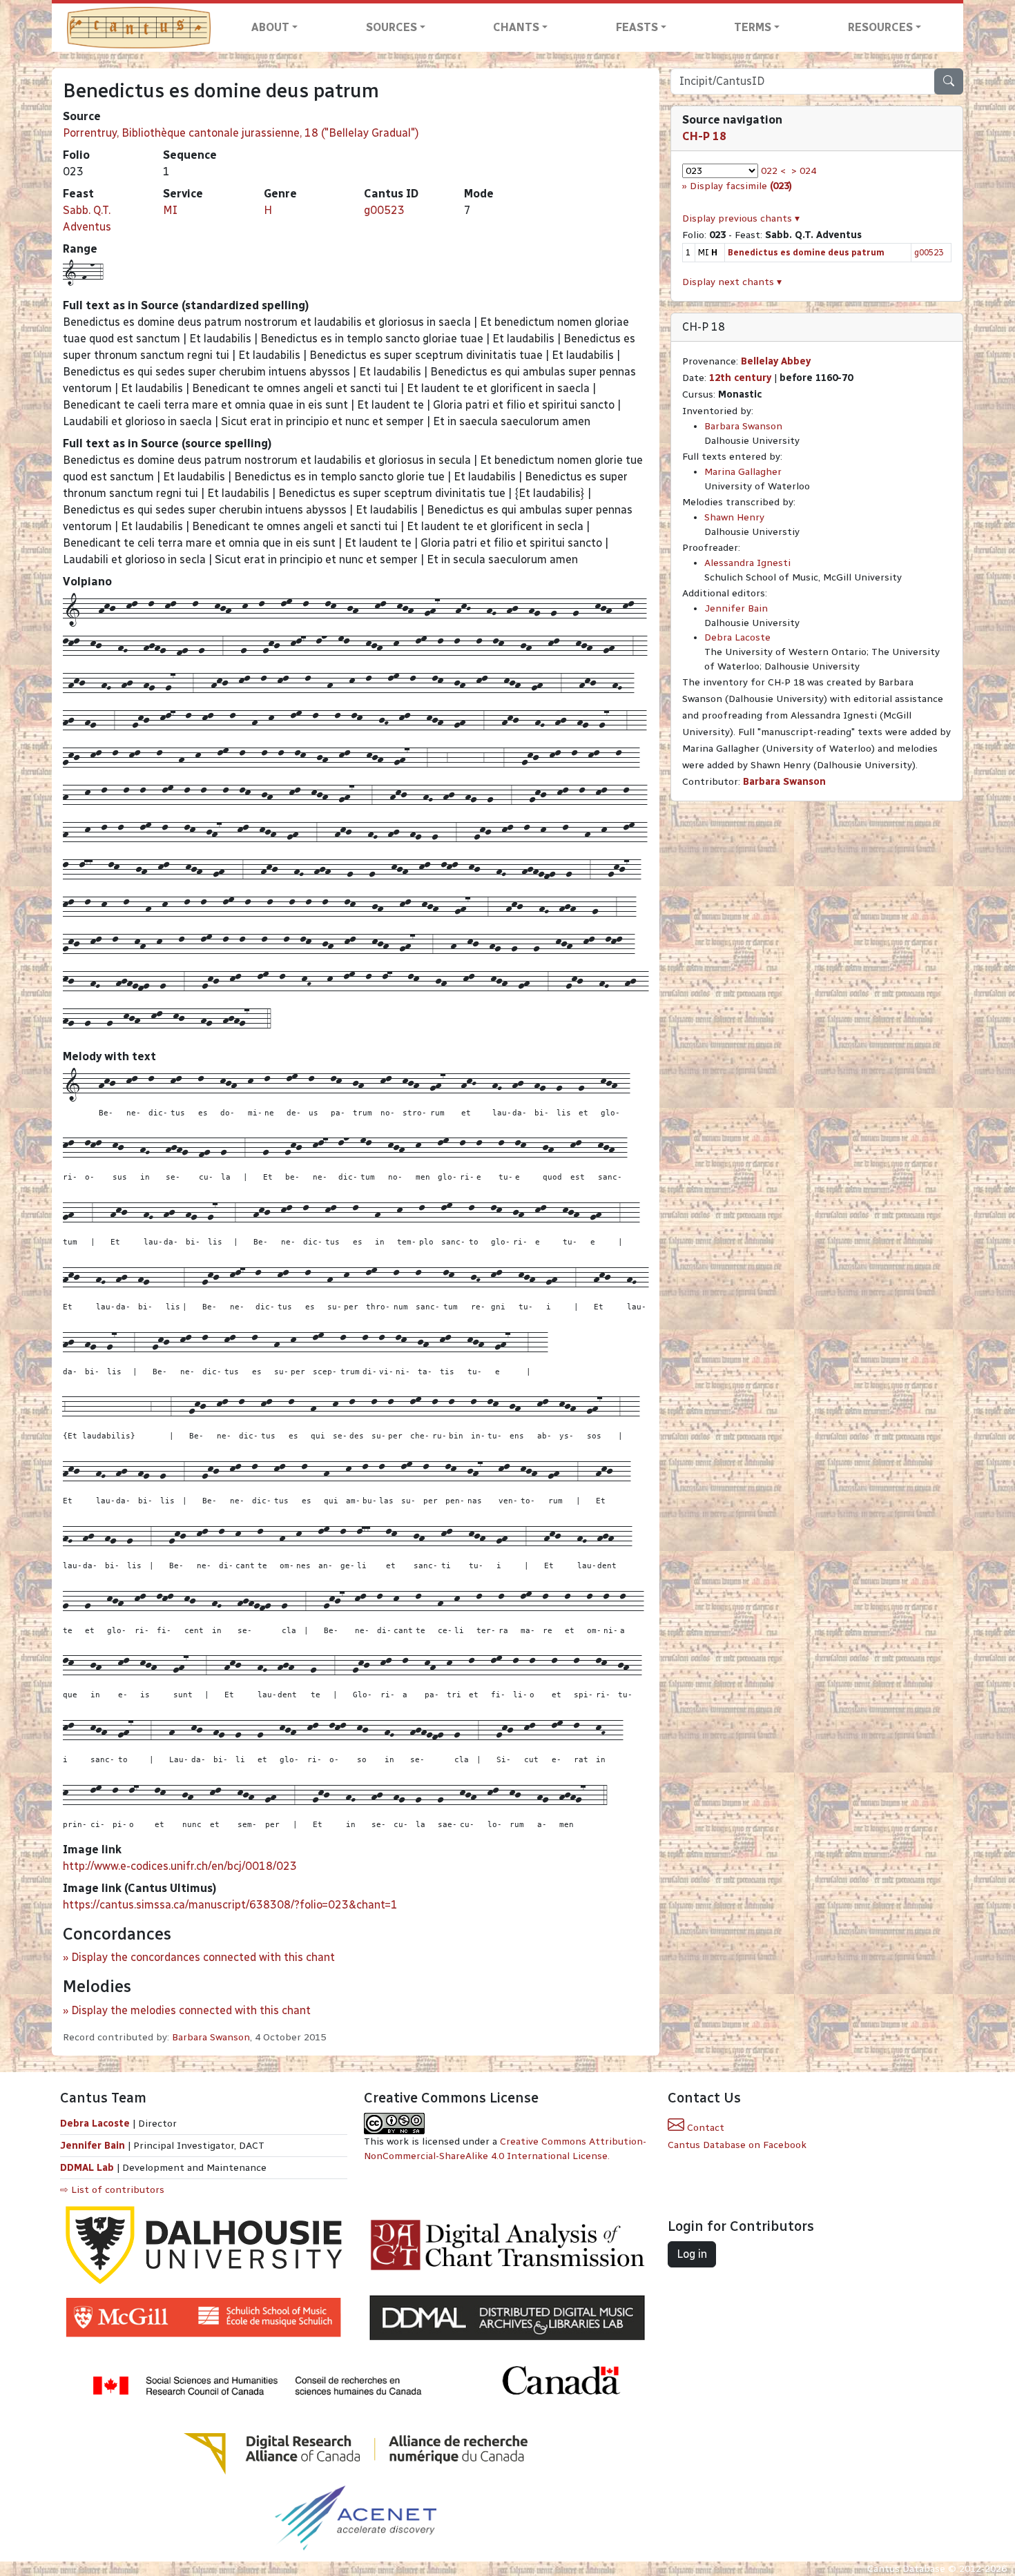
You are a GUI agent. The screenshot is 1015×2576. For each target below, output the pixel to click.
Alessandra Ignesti (747, 563)
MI (170, 210)
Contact (704, 2128)
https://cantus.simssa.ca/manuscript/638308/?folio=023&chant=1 (230, 1905)
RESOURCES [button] (880, 27)
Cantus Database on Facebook (737, 2145)
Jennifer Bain (736, 608)
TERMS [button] (753, 27)
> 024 (804, 171)
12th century (740, 378)
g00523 (384, 210)
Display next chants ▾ (732, 282)
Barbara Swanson (211, 2037)
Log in (692, 2254)
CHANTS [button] (516, 27)
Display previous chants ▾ (741, 218)
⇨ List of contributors (112, 2190)
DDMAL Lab (87, 2168)
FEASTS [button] (637, 27)
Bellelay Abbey (776, 361)
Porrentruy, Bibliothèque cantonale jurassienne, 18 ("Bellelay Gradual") (241, 133)
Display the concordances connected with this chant (203, 1957)
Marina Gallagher (743, 472)
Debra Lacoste (737, 637)
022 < (773, 171)
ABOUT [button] (270, 27)
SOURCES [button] (391, 27)
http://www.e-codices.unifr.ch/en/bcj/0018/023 (180, 1866)
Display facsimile (741, 186)
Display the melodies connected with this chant (191, 2010)
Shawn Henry (734, 517)
